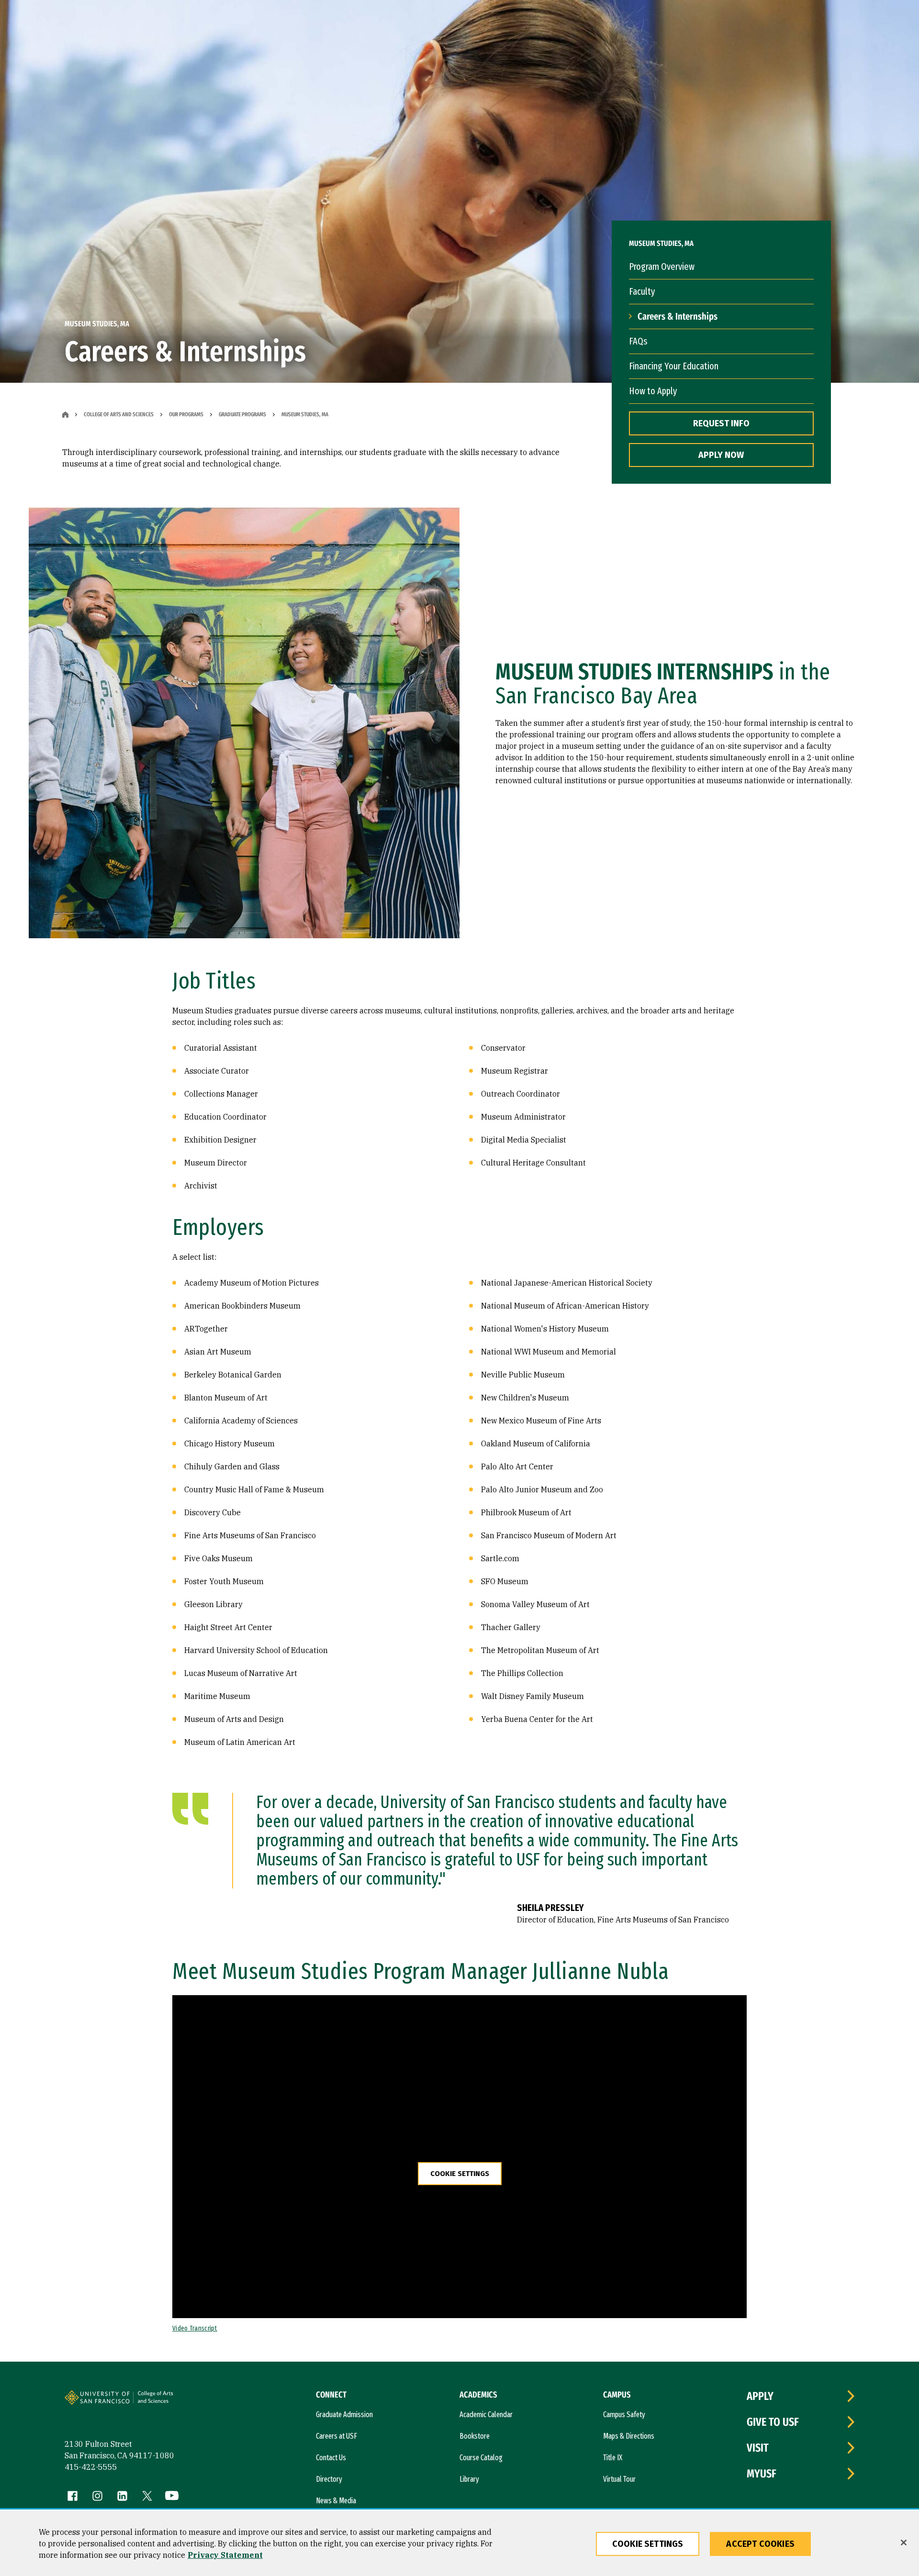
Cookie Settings (460, 2174)
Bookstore (475, 2436)
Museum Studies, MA (305, 414)
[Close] (904, 2543)
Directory (329, 2479)
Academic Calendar (486, 2415)
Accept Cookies (760, 2544)
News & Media (336, 2501)
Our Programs (186, 414)
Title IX (613, 2458)
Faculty (642, 291)
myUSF (762, 2474)
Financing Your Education (674, 366)
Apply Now (721, 455)
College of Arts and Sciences (119, 414)
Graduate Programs (242, 414)
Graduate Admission (344, 2415)
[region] (459, 2543)
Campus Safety (624, 2415)
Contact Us (331, 2458)
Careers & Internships (678, 316)
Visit (758, 2448)
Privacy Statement (225, 2555)
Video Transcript (195, 2328)
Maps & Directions (629, 2436)
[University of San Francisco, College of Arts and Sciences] (168, 2401)
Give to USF (773, 2422)
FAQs (638, 341)
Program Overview (662, 266)
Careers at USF (336, 2436)
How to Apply (653, 391)
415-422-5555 (91, 2467)
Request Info (721, 423)
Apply (760, 2396)
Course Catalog (481, 2458)
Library (469, 2479)
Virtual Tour (619, 2479)
